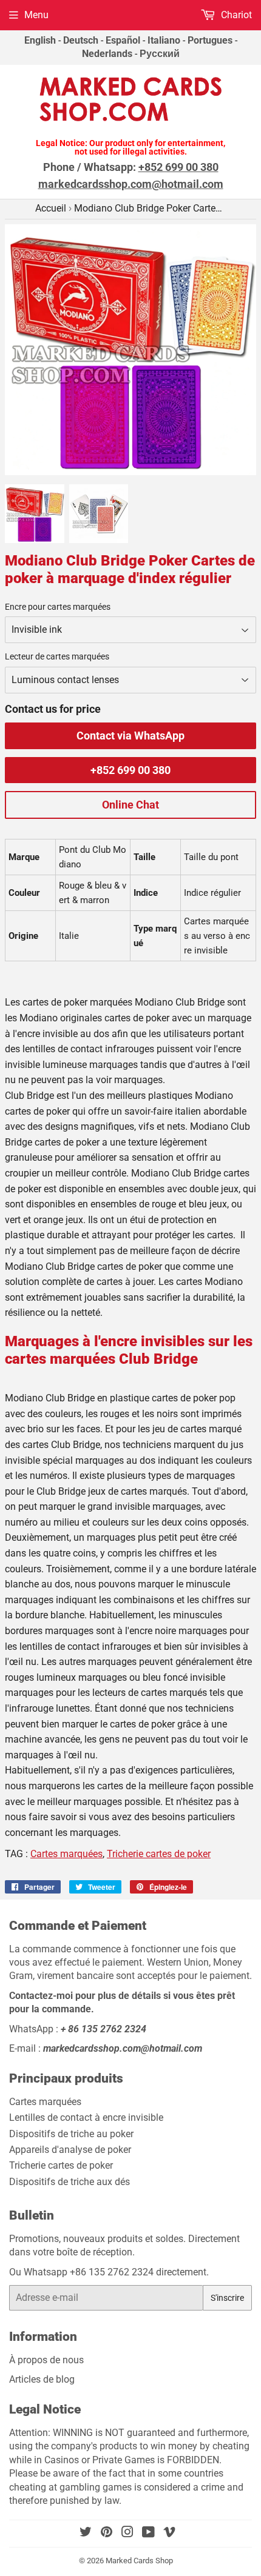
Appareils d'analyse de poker (70, 2150)
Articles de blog (43, 2379)
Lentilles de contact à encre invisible (86, 2117)
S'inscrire (227, 2298)
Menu (36, 15)
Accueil (51, 208)
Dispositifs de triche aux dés (69, 2182)
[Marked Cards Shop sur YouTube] (148, 2533)
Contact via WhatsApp (130, 736)
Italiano (164, 40)
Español (123, 40)
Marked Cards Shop (139, 2561)
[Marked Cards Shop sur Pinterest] (107, 2533)
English (40, 40)
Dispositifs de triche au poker (71, 2134)
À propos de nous (46, 2360)
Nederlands (107, 54)
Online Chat (130, 805)
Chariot (235, 15)
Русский (160, 54)
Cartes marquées (66, 1854)
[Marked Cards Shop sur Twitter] (86, 2533)
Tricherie (159, 1854)
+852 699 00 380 (130, 770)
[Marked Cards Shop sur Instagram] (127, 2533)
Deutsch (81, 40)
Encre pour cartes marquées (58, 607)
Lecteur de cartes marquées (57, 656)
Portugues (210, 40)
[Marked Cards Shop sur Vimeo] (169, 2533)
